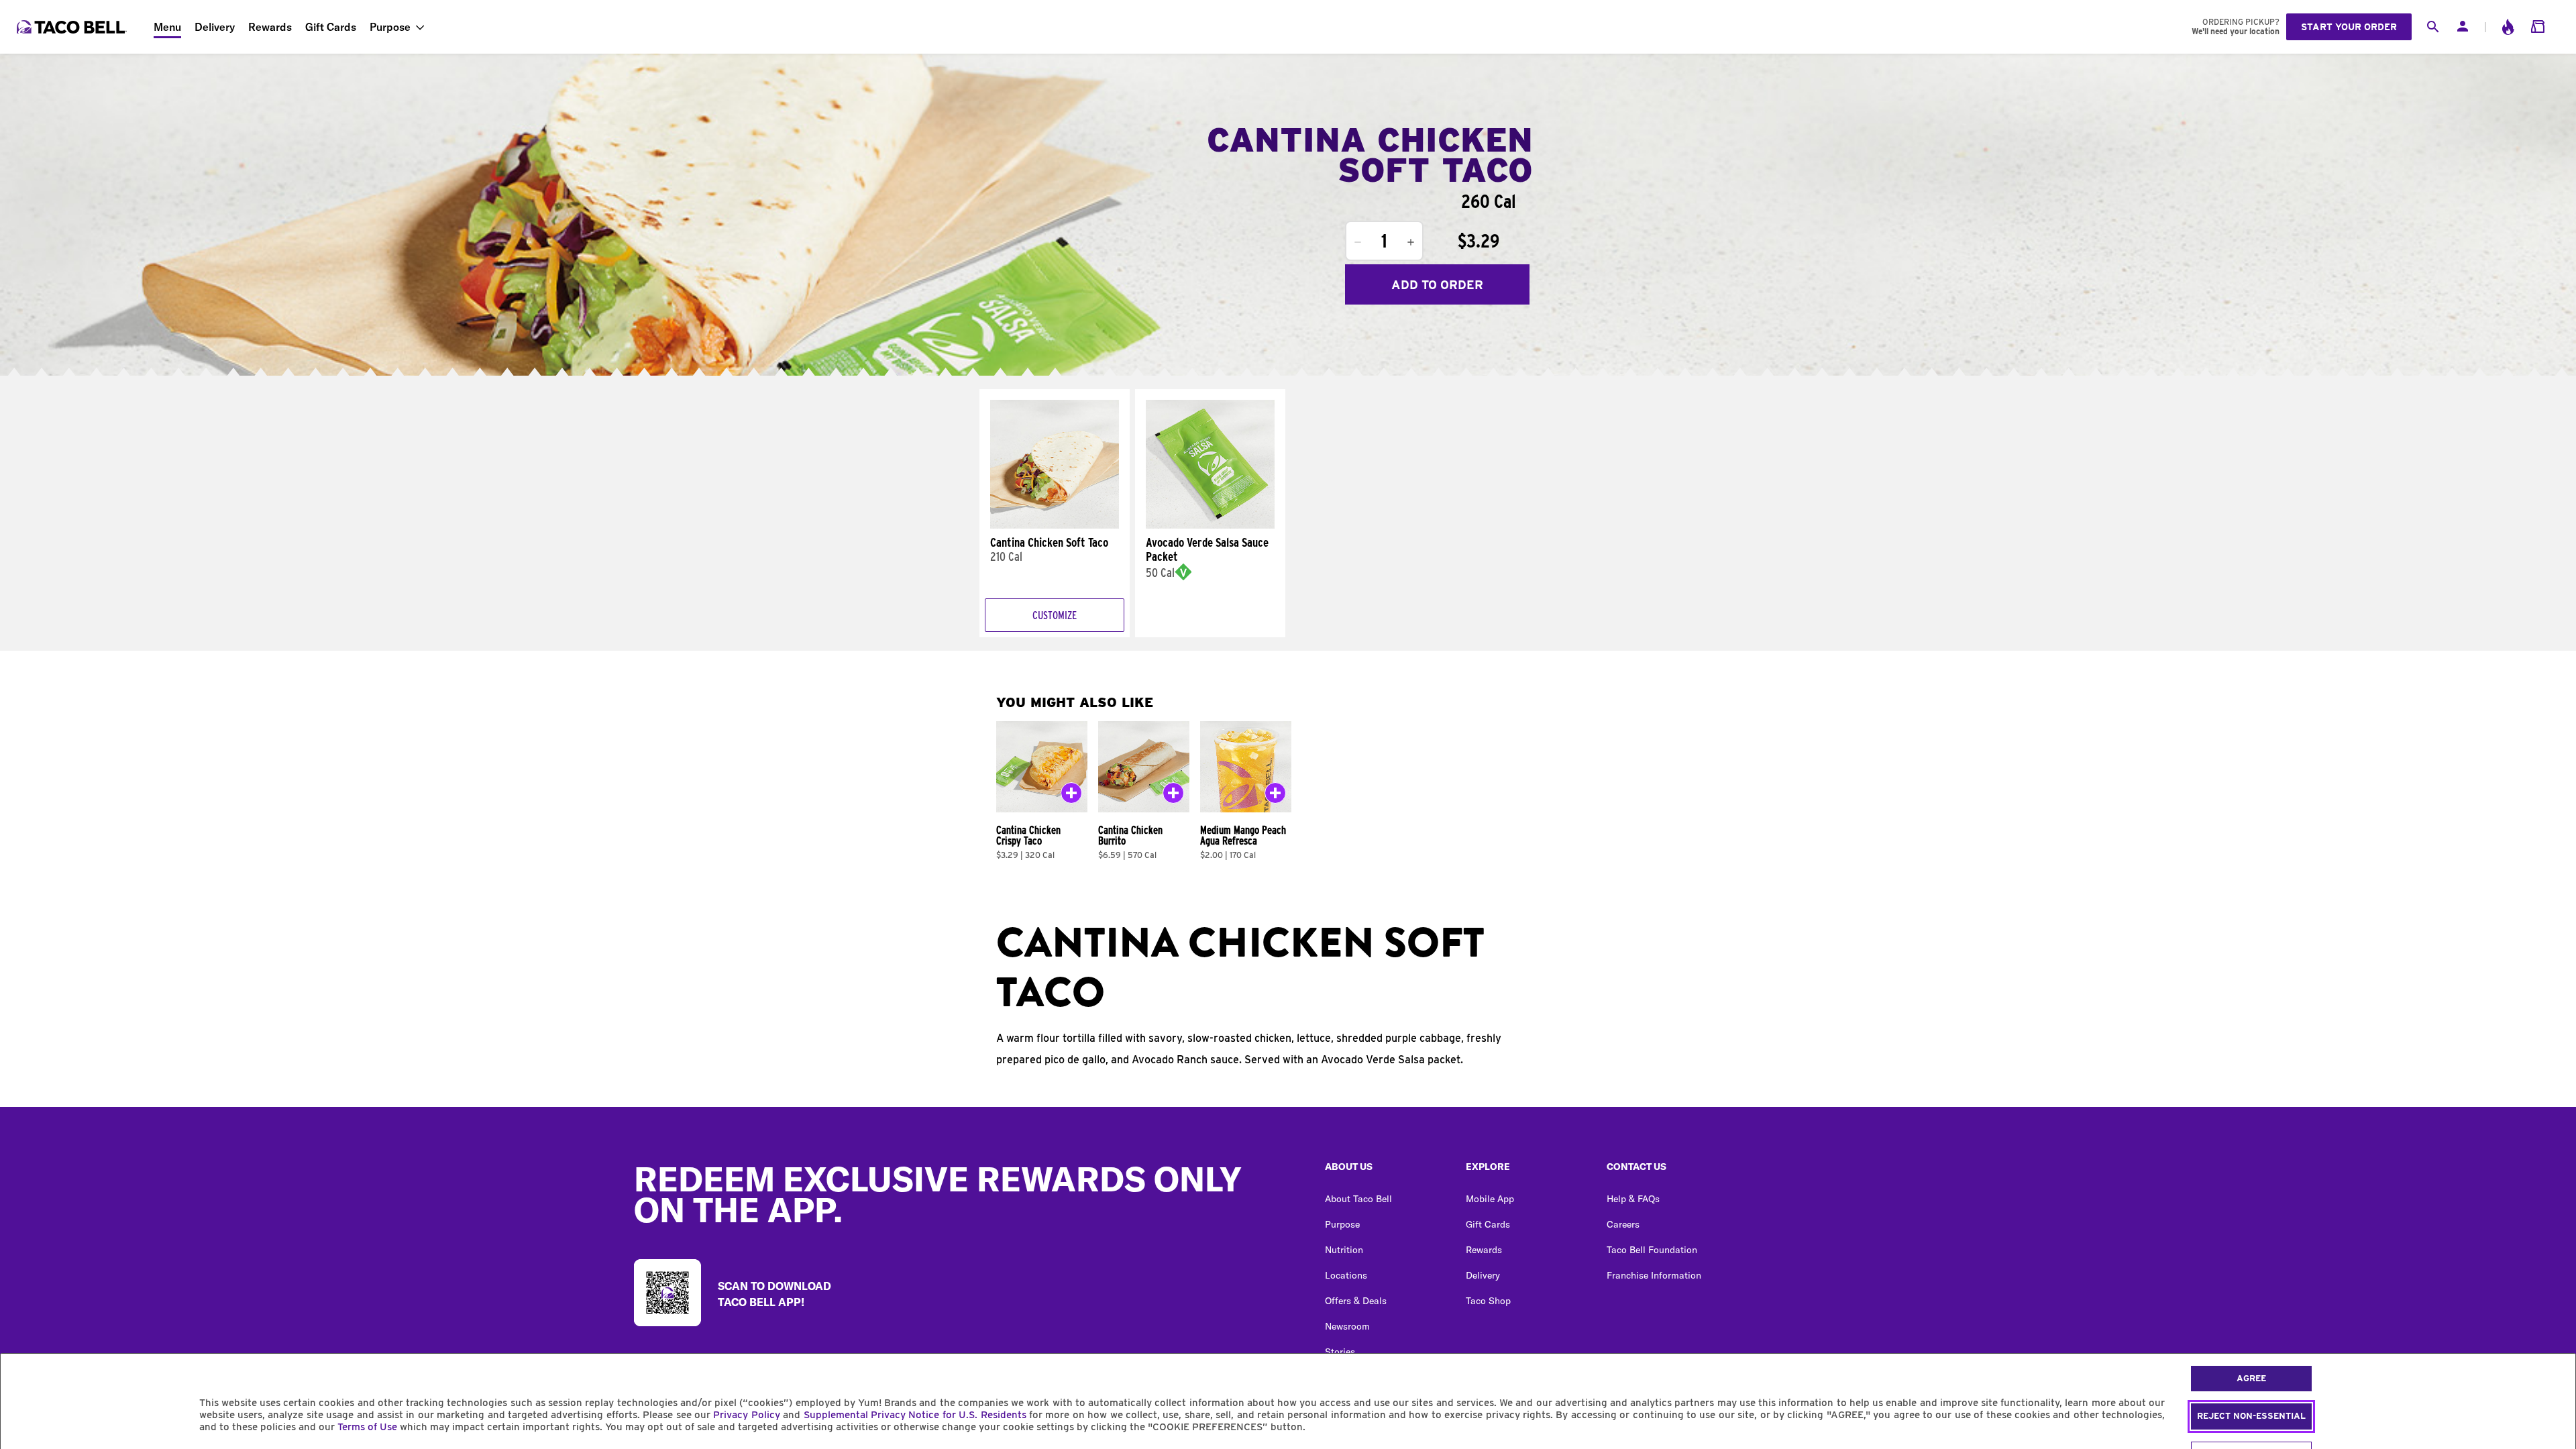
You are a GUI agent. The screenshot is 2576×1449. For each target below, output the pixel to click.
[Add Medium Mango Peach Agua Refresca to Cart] (1275, 796)
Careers (1623, 1224)
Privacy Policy (746, 1415)
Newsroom (1347, 1326)
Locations (1346, 1275)
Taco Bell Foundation (1652, 1250)
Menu (167, 27)
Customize (1055, 615)
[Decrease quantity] (1358, 242)
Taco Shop (1488, 1301)
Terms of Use (367, 1427)
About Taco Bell (1358, 1199)
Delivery (215, 27)
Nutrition (1344, 1250)
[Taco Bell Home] (73, 27)
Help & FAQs (1633, 1199)
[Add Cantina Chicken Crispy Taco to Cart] (1071, 796)
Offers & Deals (1356, 1301)
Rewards (270, 27)
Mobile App (1490, 1199)
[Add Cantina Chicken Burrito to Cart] (1173, 796)
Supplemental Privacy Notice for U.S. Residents (915, 1415)
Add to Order (1437, 285)
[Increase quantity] (1411, 242)
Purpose (390, 27)
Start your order (2349, 27)
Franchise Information (1654, 1275)
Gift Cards (331, 27)
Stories (1340, 1352)
